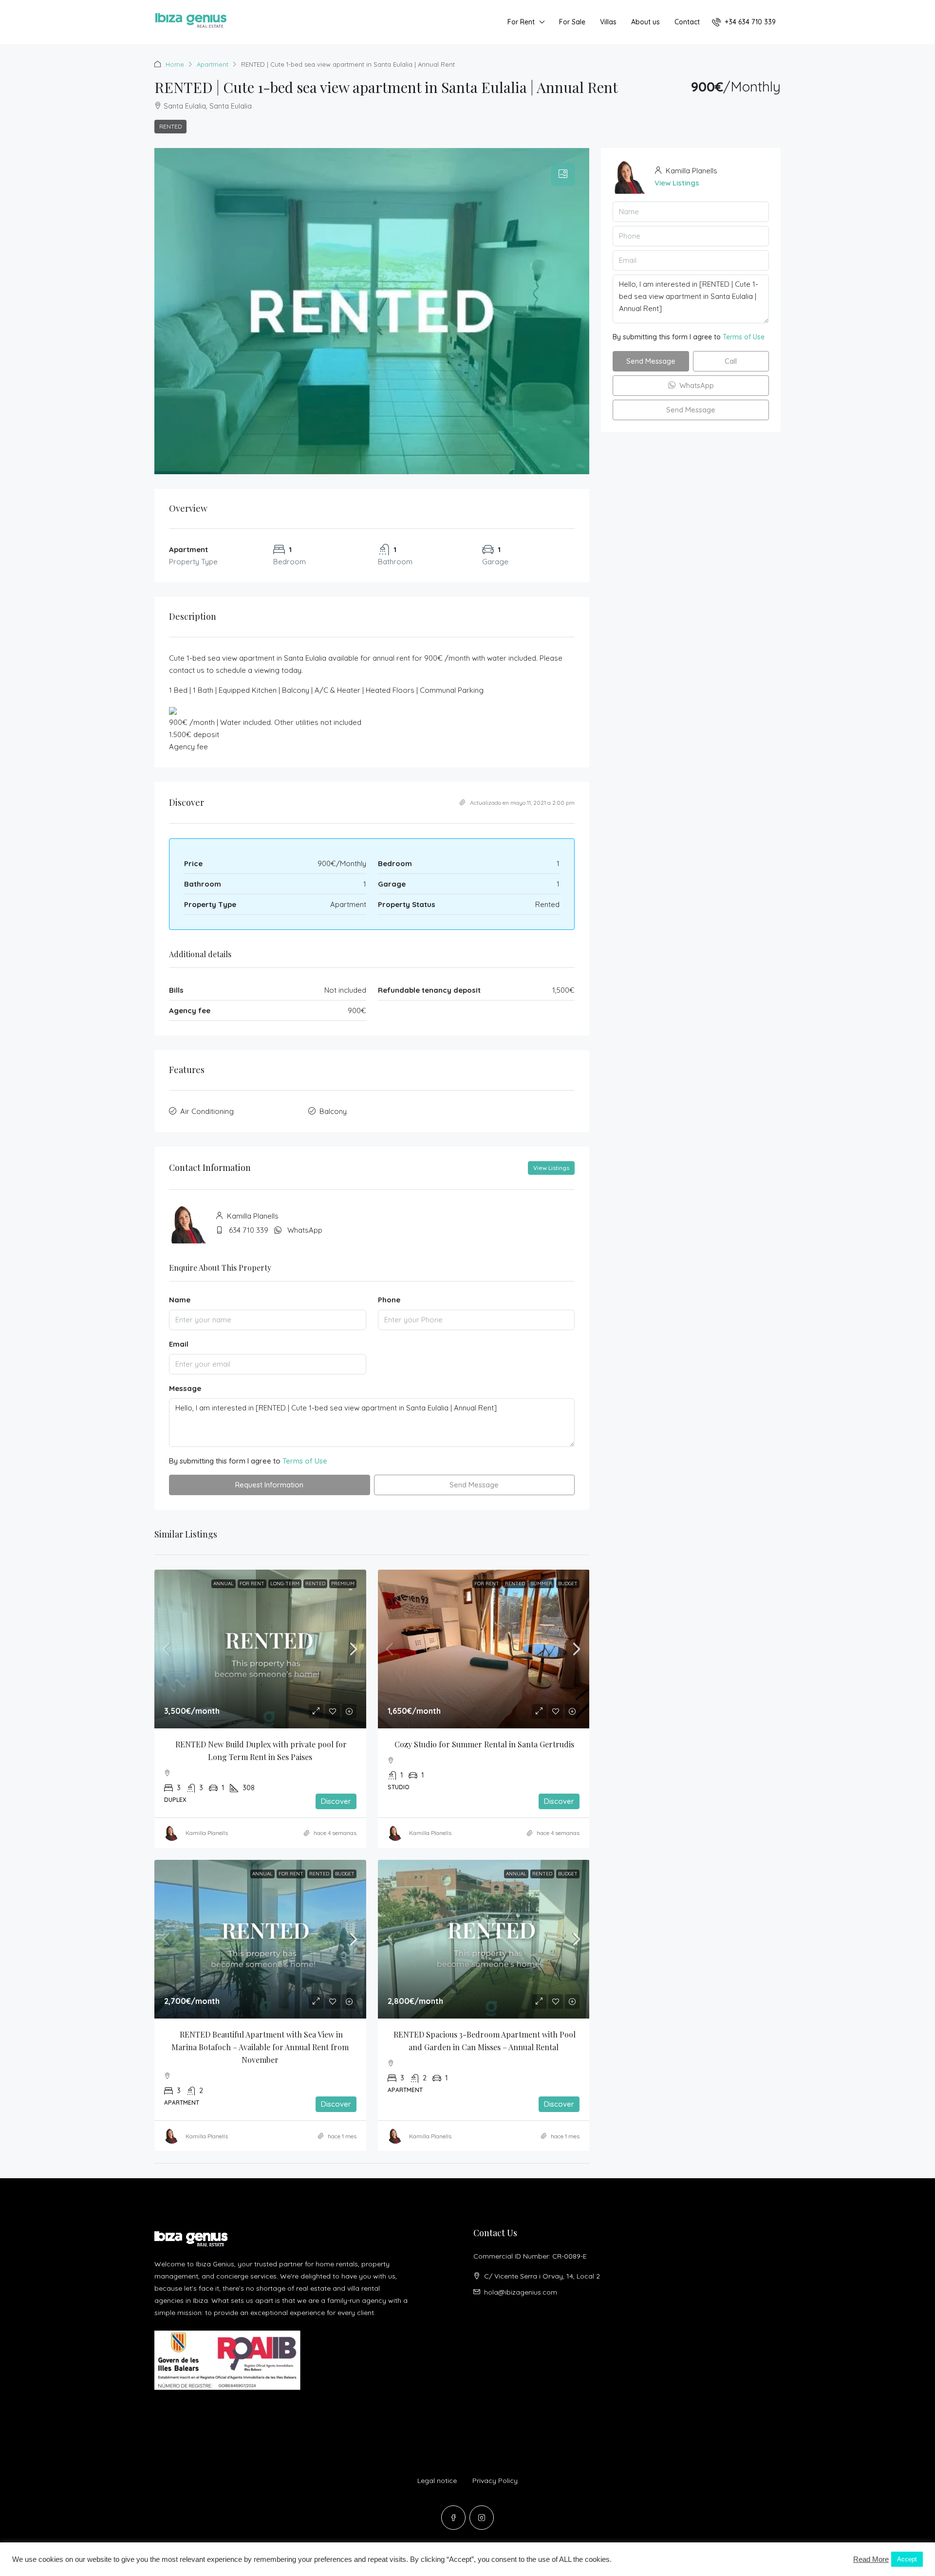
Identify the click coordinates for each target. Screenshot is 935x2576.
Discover (336, 1801)
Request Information (269, 1485)
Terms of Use (305, 1461)
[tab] (563, 174)
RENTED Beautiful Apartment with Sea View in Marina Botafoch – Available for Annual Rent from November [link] (261, 2047)
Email (179, 1344)
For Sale (572, 22)
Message (185, 1388)
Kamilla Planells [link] (207, 1833)
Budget (568, 1584)
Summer (542, 1584)
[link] (260, 1649)
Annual (224, 1584)
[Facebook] (453, 2518)
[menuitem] (744, 22)
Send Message (474, 1485)
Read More (871, 2559)
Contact (687, 22)
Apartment (213, 64)
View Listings (551, 1168)
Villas (608, 22)
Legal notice (437, 2481)
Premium (343, 1584)
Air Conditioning (207, 1111)
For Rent (521, 22)
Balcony (333, 1111)
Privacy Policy (495, 2481)
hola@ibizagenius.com (521, 2292)
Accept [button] (907, 2559)
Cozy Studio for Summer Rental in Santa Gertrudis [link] (484, 1744)
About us (645, 22)
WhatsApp (305, 1230)
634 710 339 (249, 1230)
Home (175, 64)
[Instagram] (482, 2518)
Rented (170, 126)
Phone (389, 1300)
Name (180, 1300)
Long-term (285, 1584)
